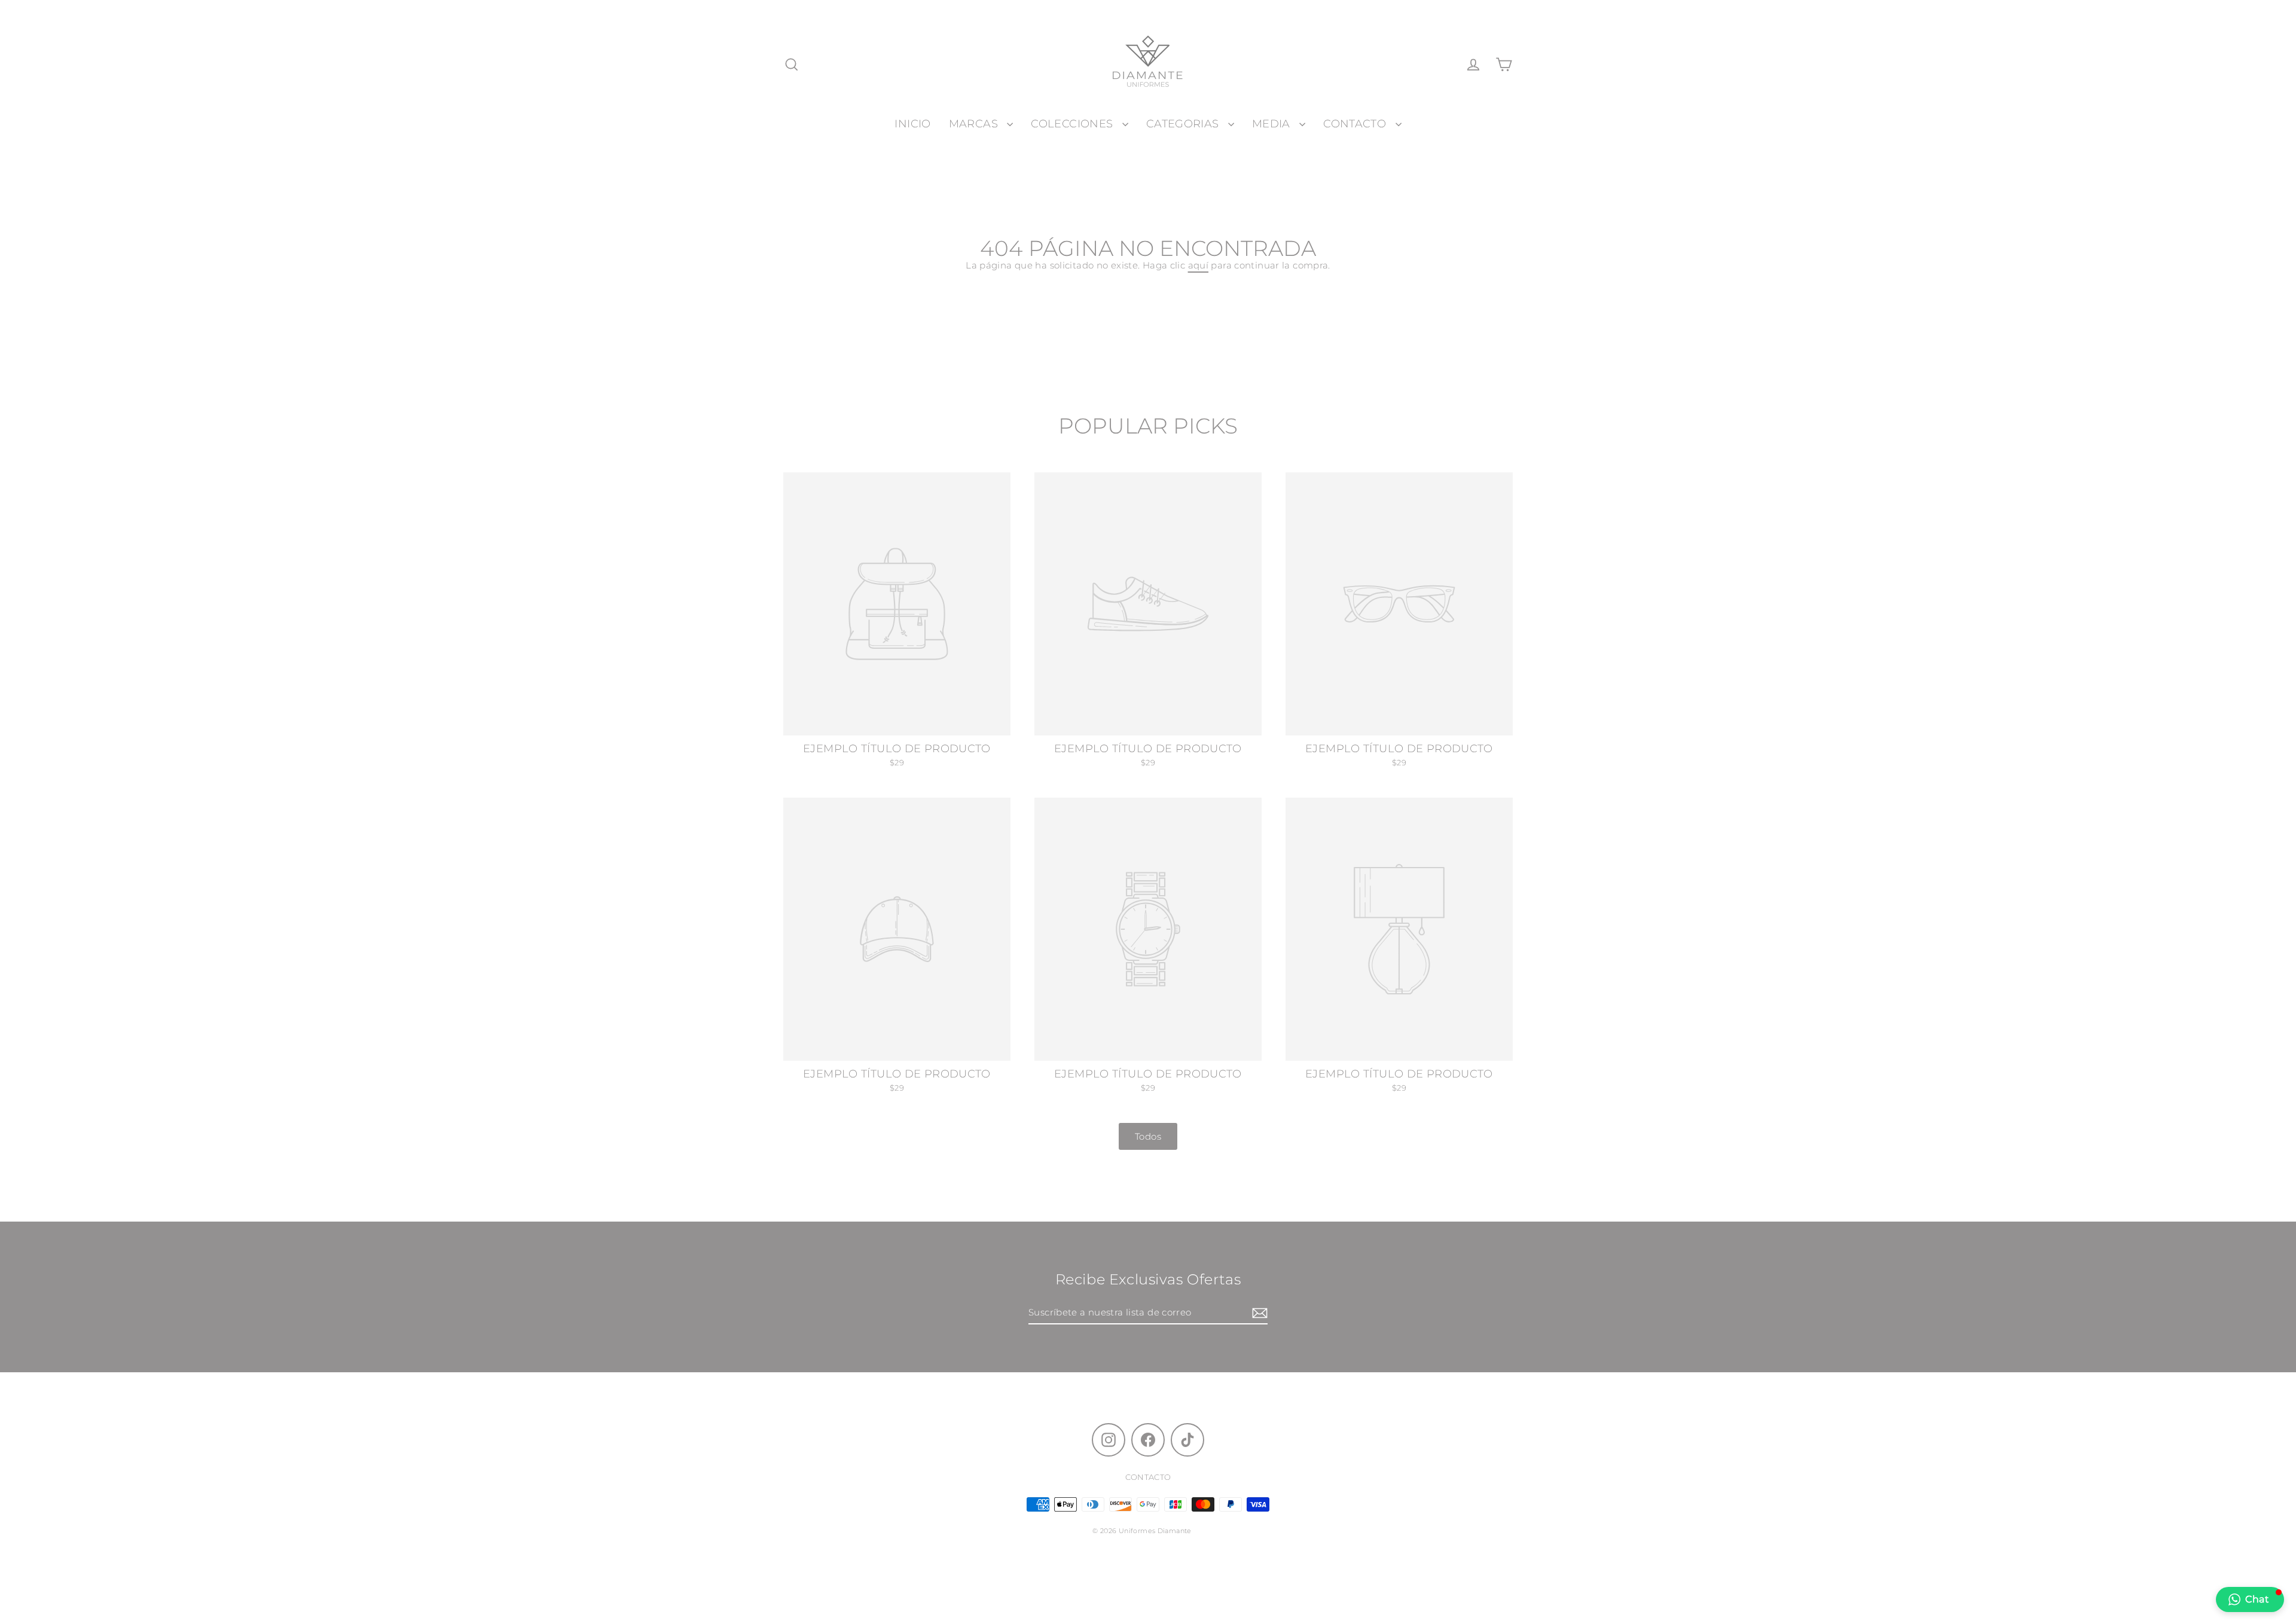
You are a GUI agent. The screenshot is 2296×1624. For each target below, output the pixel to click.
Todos (1148, 1136)
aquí (1199, 265)
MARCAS (975, 123)
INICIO (912, 123)
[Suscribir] (1258, 1313)
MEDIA (1273, 123)
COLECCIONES (1074, 123)
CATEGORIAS (1184, 123)
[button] (2250, 1599)
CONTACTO (1356, 123)
